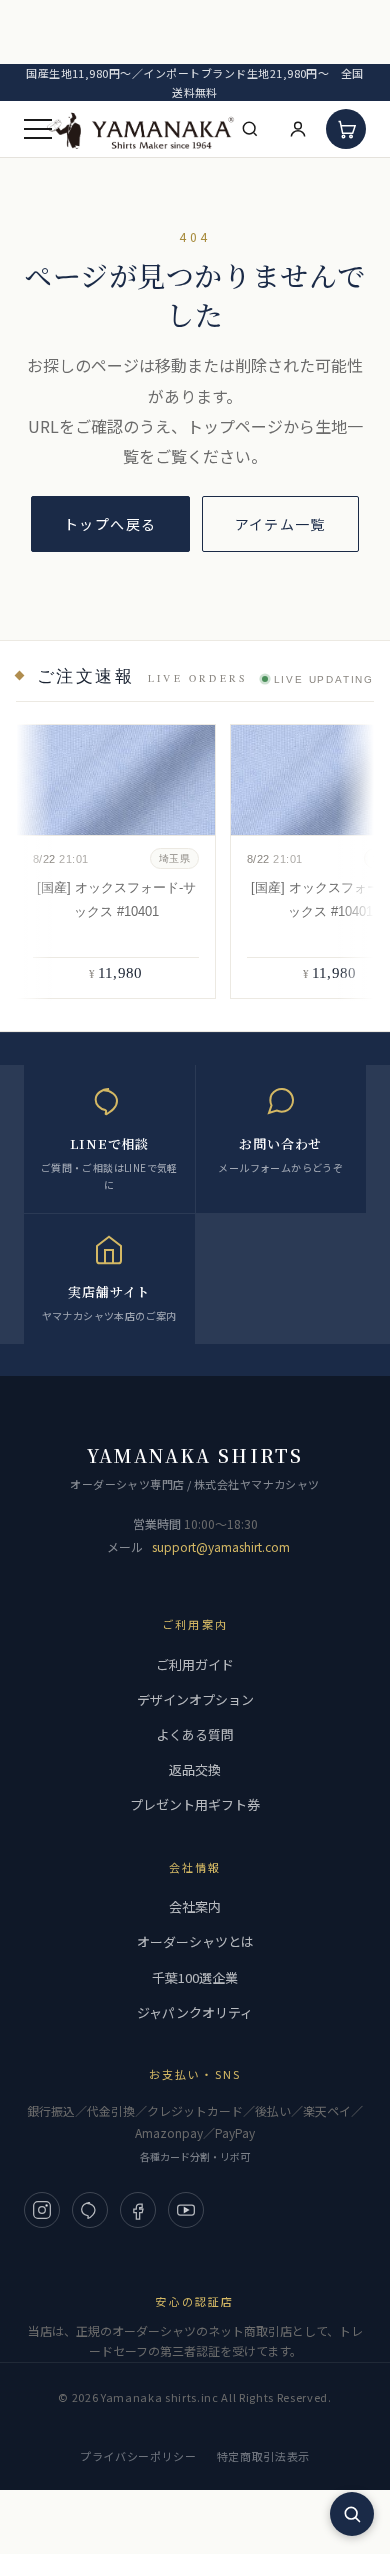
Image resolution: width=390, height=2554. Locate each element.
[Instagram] (42, 2210)
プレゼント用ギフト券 (195, 1804)
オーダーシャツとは (195, 1941)
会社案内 (195, 1906)
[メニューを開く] (38, 129)
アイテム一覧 (280, 524)
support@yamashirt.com (221, 1546)
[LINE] (90, 2210)
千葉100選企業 (195, 1977)
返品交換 (195, 1769)
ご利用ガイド (195, 1664)
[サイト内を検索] (352, 2514)
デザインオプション (195, 1699)
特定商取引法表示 (263, 2456)
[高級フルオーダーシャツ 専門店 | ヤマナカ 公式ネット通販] (141, 129)
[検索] (250, 129)
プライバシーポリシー (138, 2456)
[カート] (346, 129)
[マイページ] (298, 129)
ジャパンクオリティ (195, 2012)
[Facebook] (138, 2210)
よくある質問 (195, 1734)
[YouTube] (186, 2210)
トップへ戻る (110, 524)
